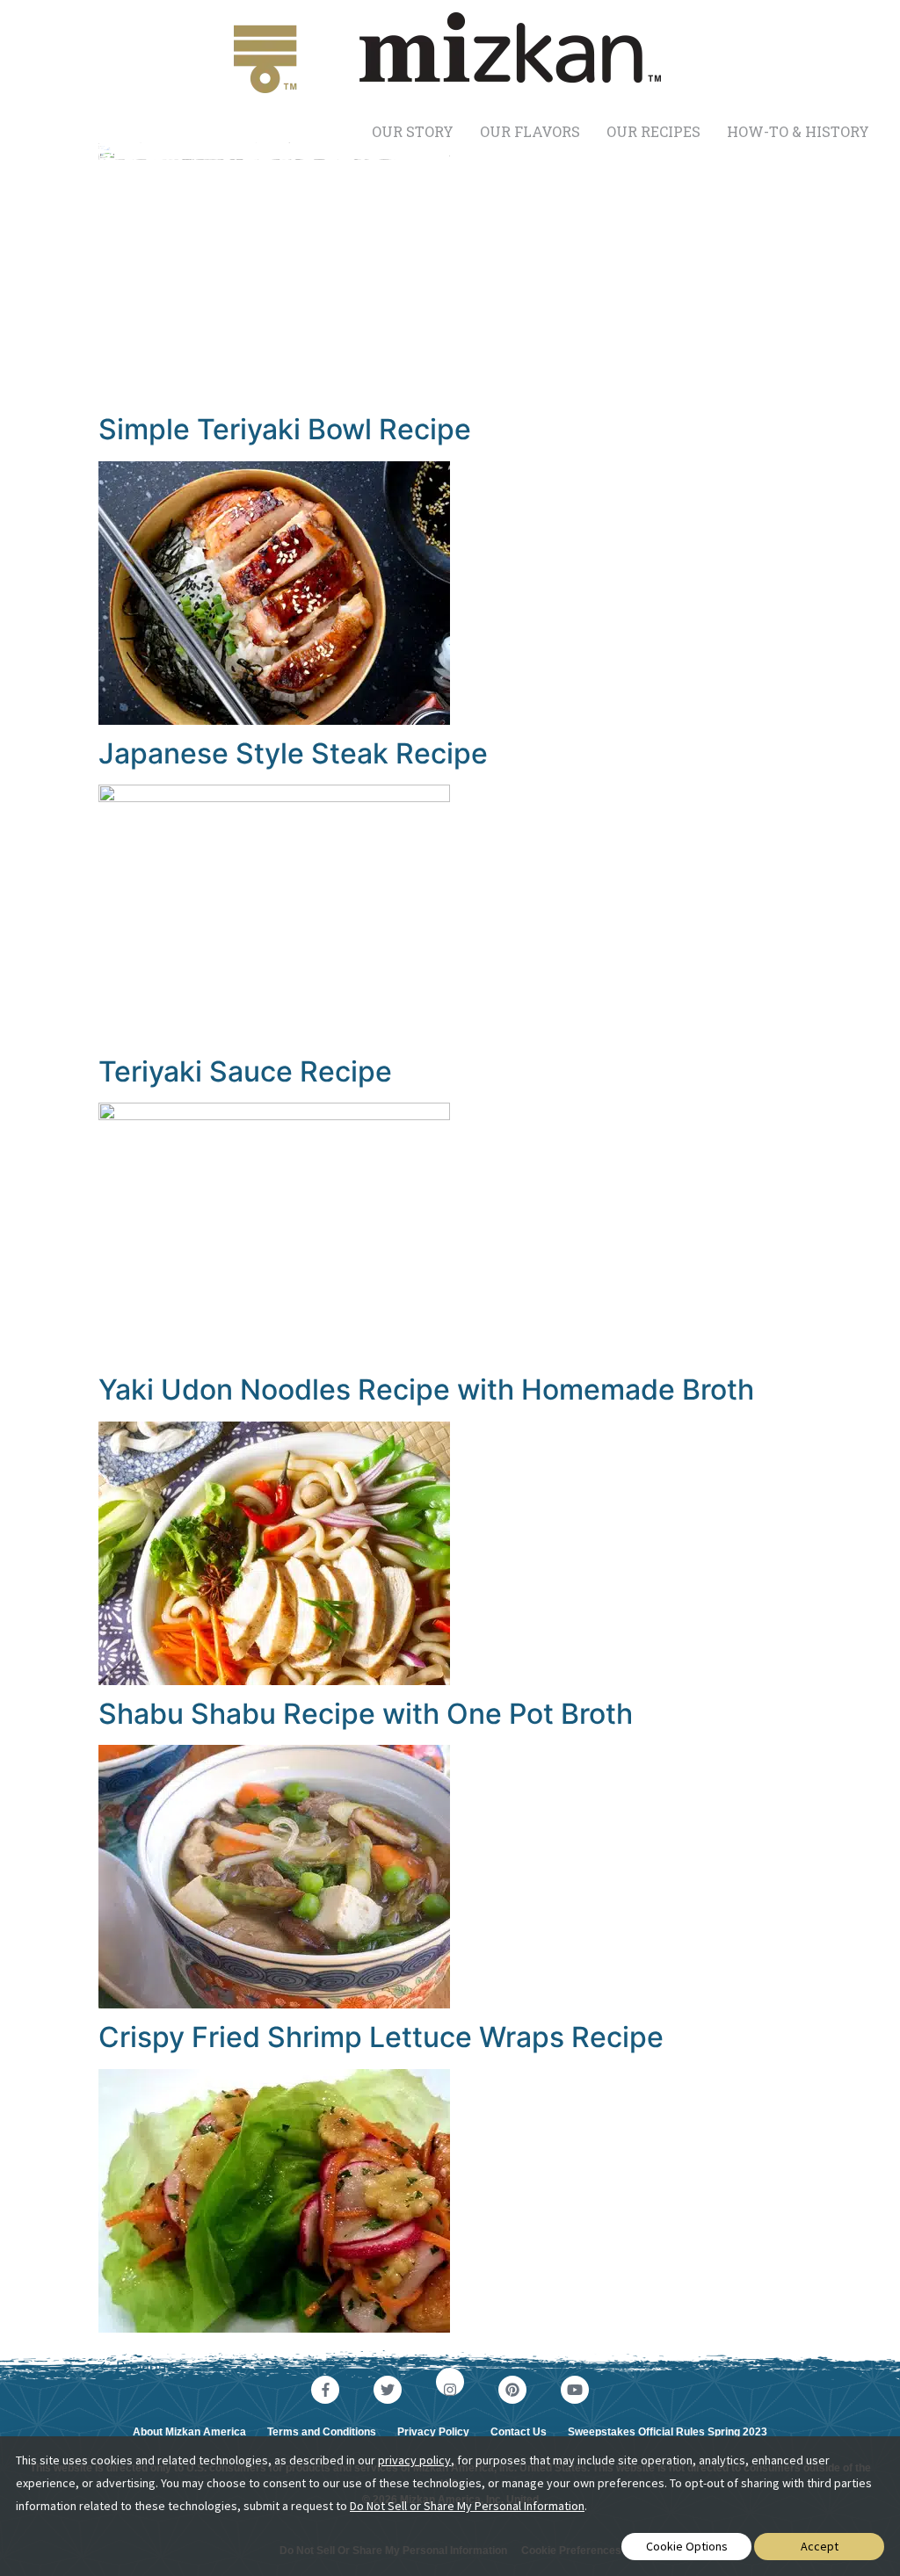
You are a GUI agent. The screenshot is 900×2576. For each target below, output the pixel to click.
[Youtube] (575, 2390)
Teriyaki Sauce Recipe (245, 1071)
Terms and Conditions (322, 2432)
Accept (820, 2546)
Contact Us (519, 2432)
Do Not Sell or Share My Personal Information (467, 2506)
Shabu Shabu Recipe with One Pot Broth (366, 1714)
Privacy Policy (433, 2432)
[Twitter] (388, 2390)
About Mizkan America (189, 2432)
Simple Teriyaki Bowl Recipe (285, 429)
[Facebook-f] (325, 2390)
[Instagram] (450, 2382)
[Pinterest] (512, 2390)
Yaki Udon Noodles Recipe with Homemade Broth (426, 1389)
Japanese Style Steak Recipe (293, 753)
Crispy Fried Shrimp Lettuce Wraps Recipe (381, 2037)
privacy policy (414, 2460)
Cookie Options (687, 2546)
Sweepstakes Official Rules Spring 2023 (668, 2432)
